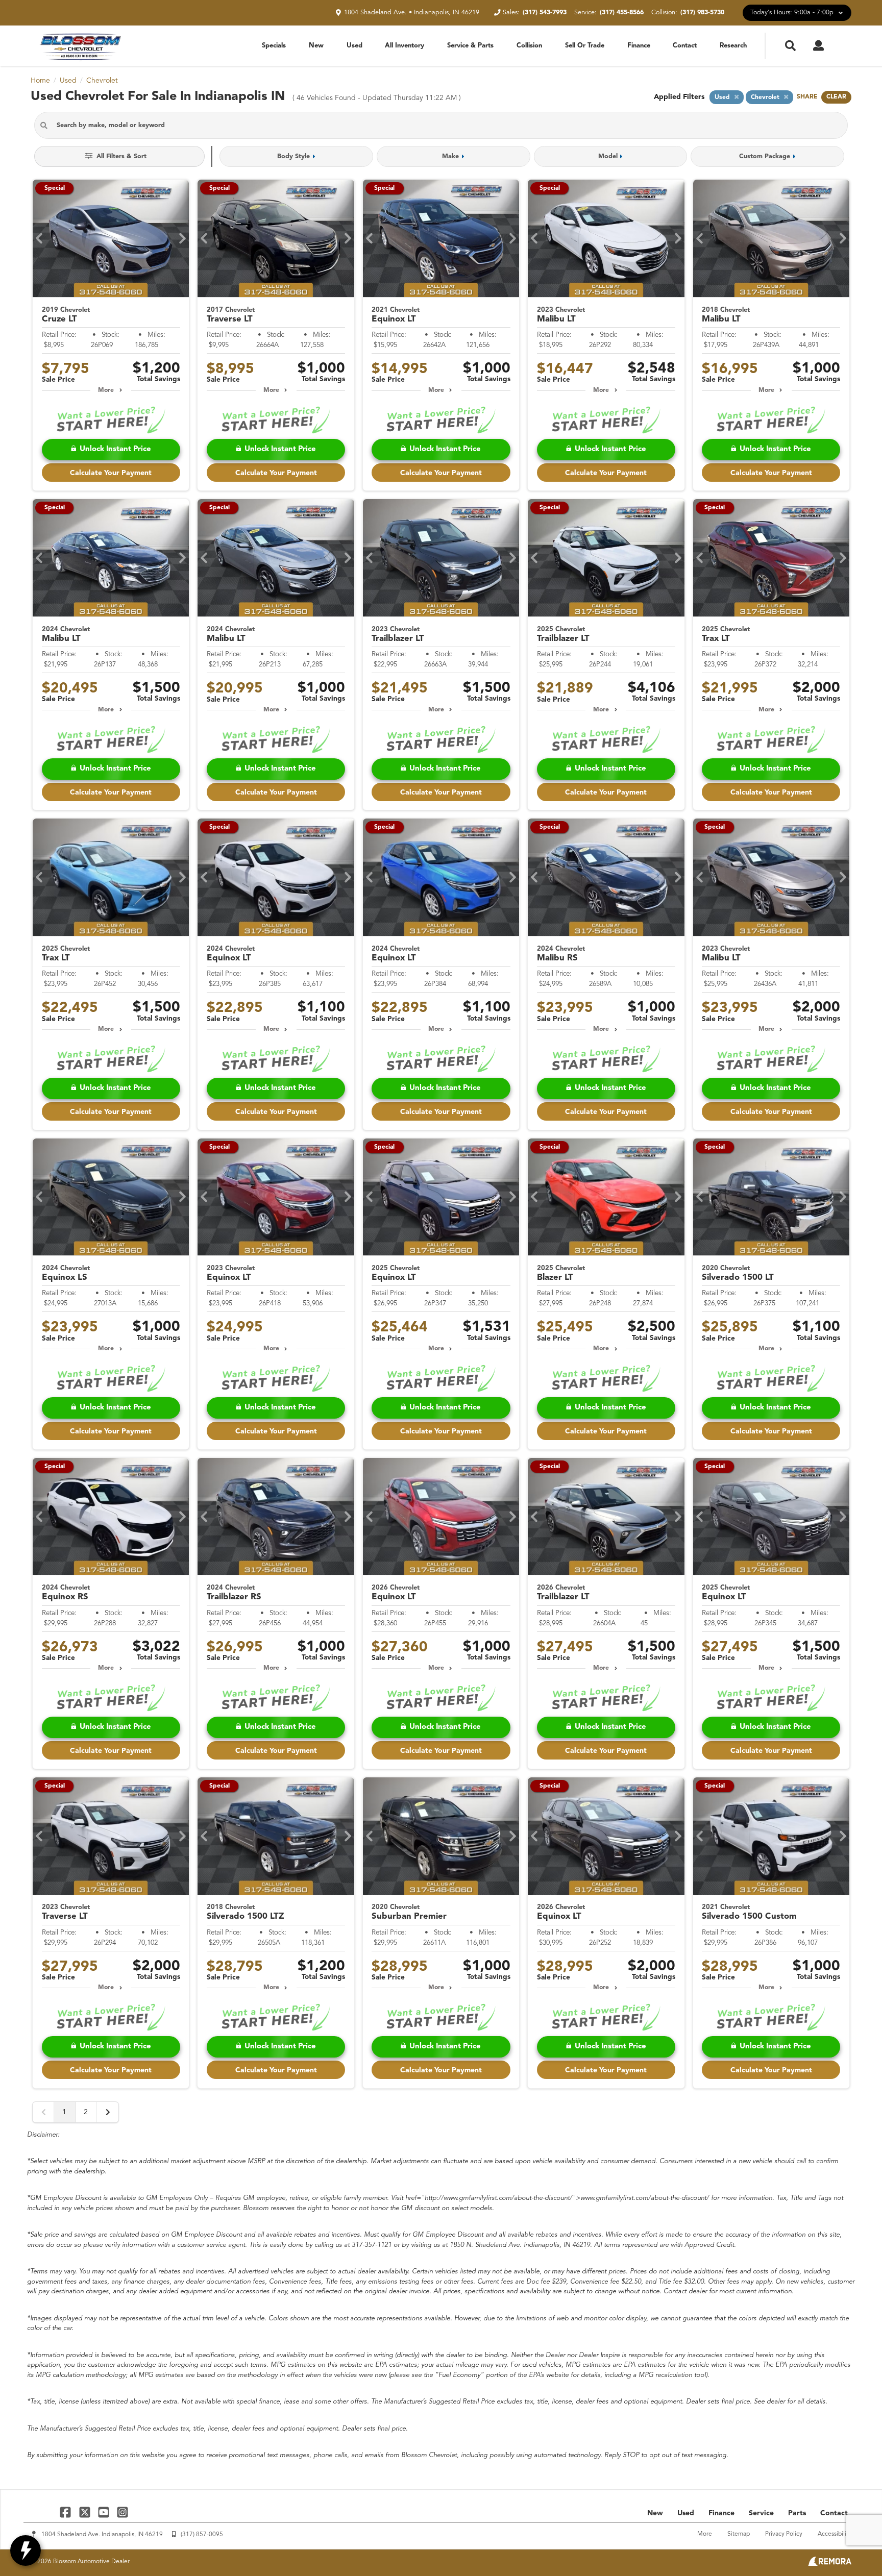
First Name (336, 1274)
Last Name (335, 1306)
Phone (330, 1369)
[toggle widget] (26, 2550)
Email (329, 1337)
